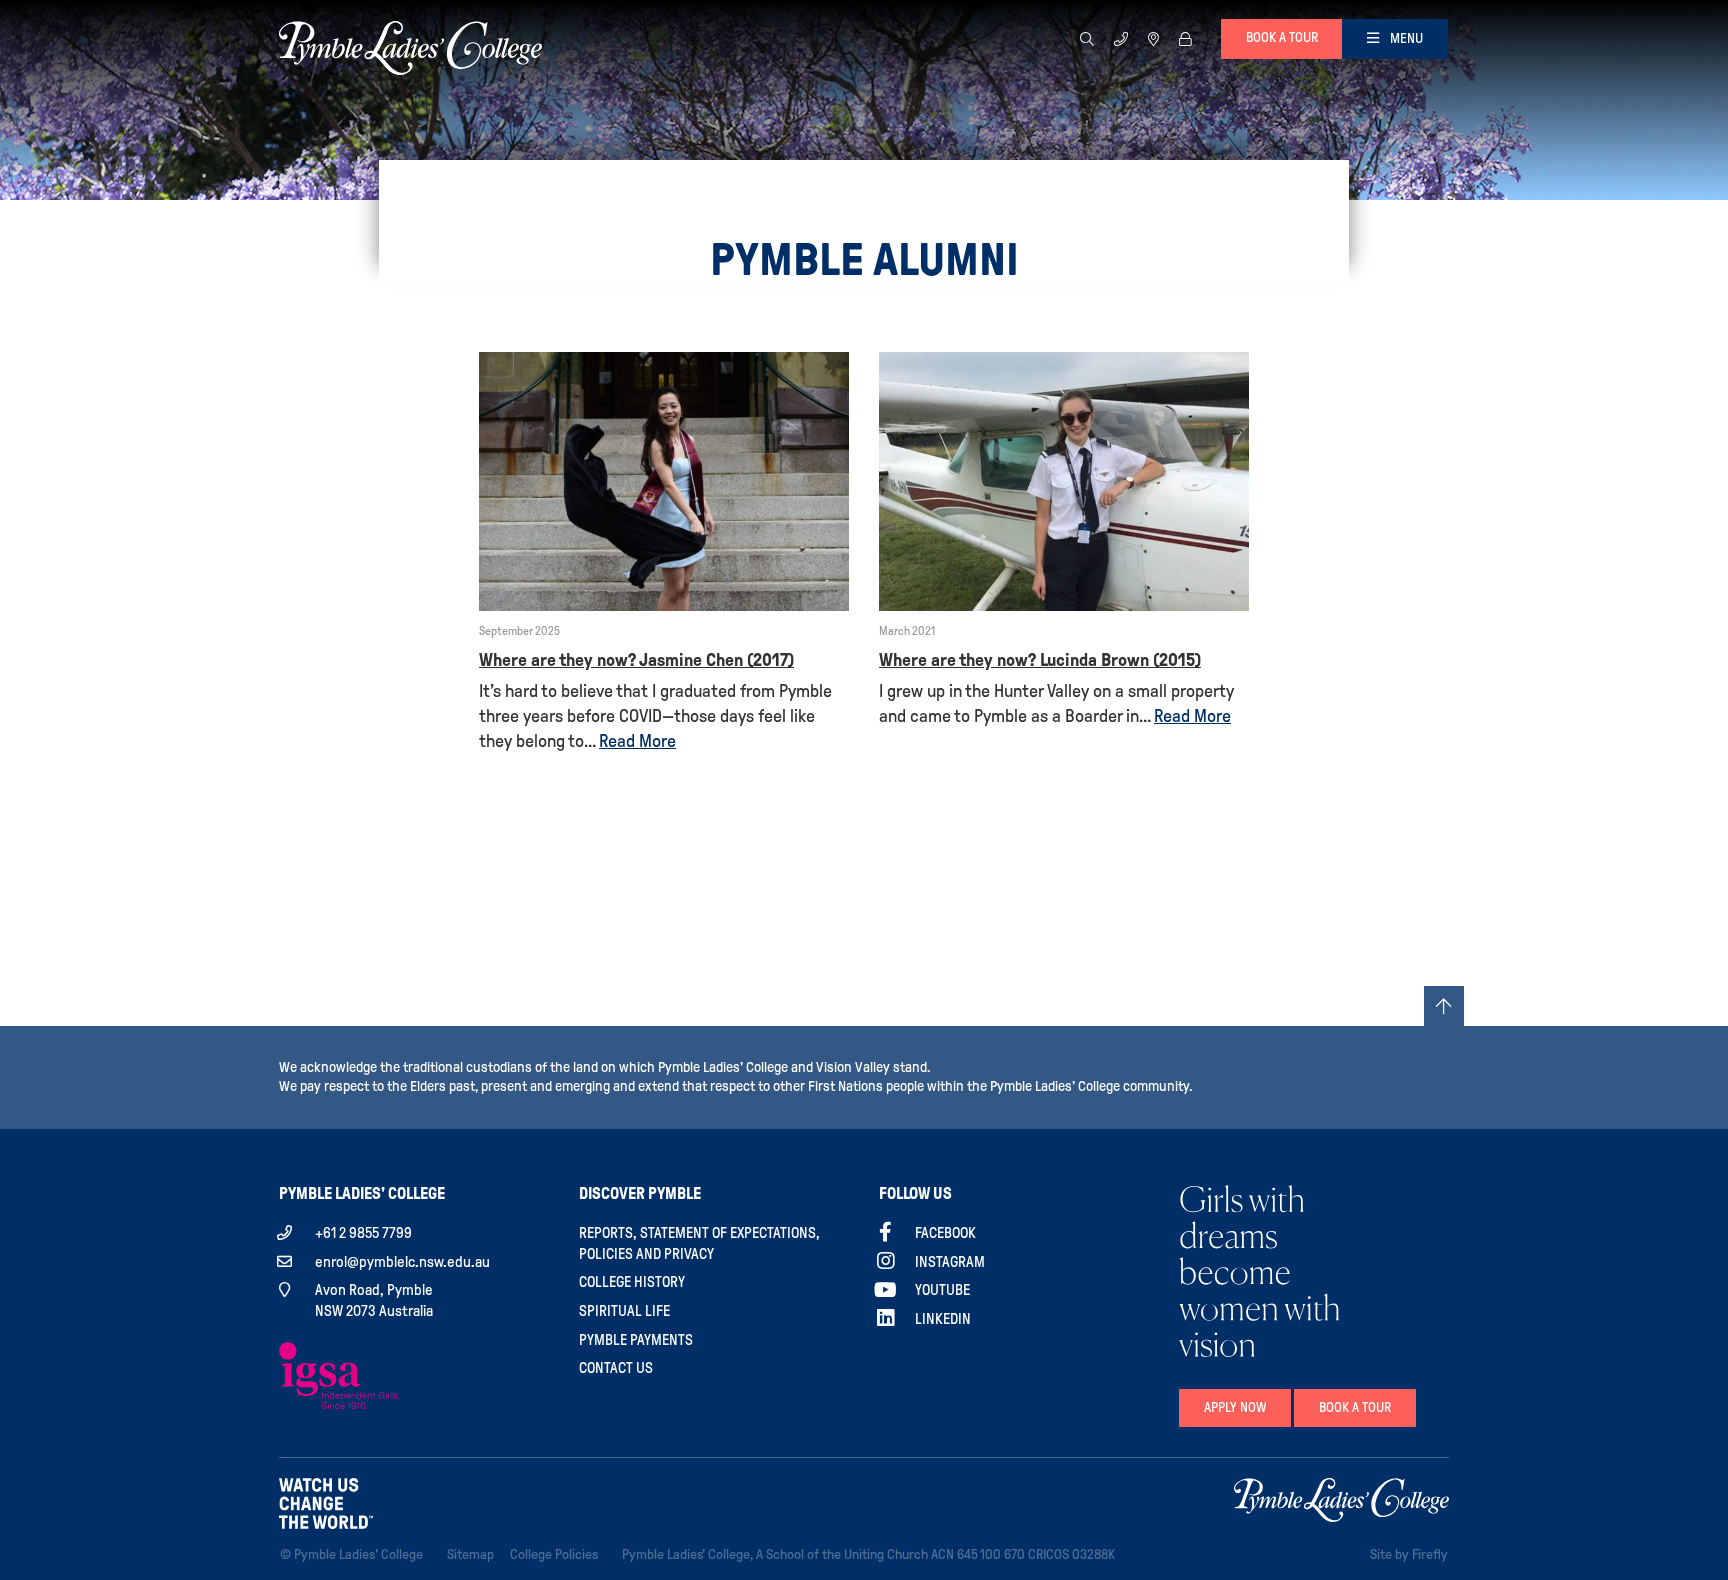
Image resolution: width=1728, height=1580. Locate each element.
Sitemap (474, 1554)
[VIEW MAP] (1153, 38)
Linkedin (943, 1319)
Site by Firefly (1409, 1554)
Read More (637, 741)
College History (632, 1282)
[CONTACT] (1121, 38)
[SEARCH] (1087, 38)
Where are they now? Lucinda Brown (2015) (1040, 660)
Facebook (945, 1233)
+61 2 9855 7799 (363, 1233)
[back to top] (1444, 1006)
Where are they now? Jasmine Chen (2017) (636, 660)
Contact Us (616, 1368)
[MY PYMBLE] (1185, 38)
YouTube (942, 1290)
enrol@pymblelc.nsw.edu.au (402, 1262)
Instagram (950, 1262)
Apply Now (1235, 1407)
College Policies (558, 1554)
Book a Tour (1355, 1407)
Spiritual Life (624, 1311)
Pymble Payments (636, 1340)
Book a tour (1282, 37)
